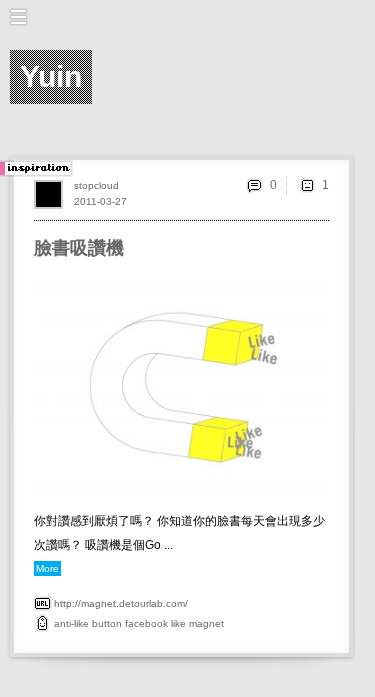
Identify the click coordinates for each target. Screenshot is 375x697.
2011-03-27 (100, 201)
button (107, 623)
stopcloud (96, 185)
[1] (307, 185)
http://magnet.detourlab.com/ (121, 603)
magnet (206, 623)
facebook (146, 623)
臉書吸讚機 (79, 248)
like (178, 623)
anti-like (71, 623)
